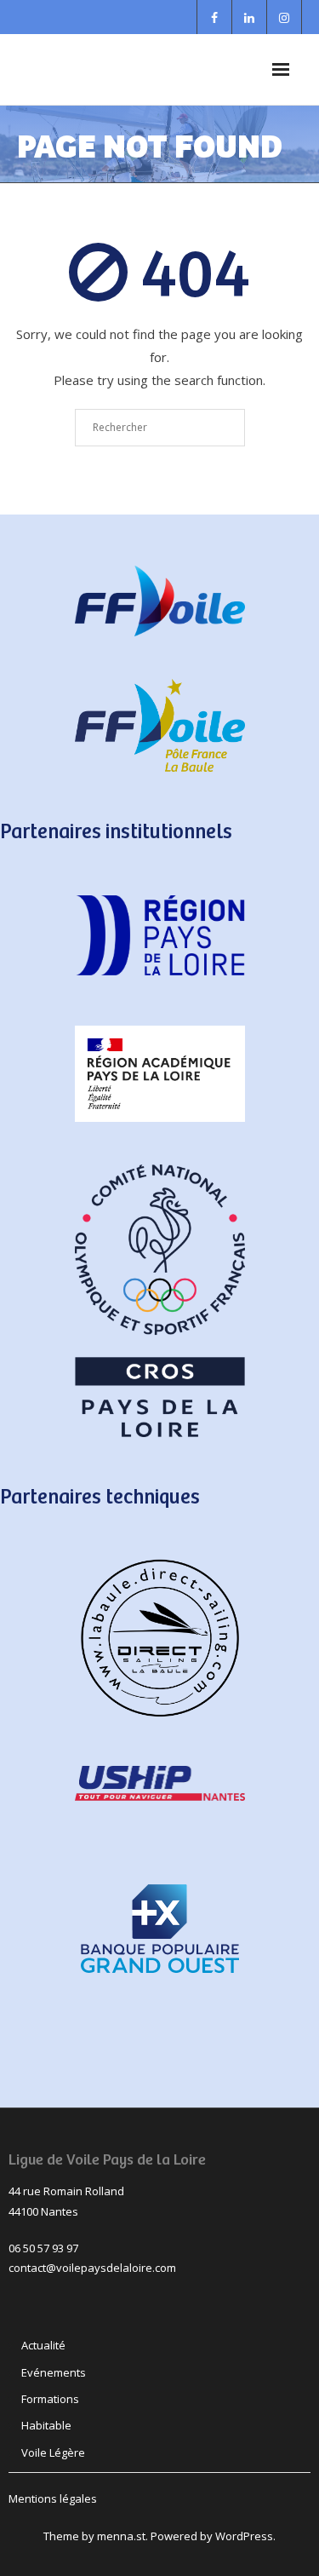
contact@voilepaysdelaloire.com (92, 2268)
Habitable (46, 2425)
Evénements (54, 2372)
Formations (50, 2399)
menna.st (121, 2536)
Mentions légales (53, 2498)
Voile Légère (53, 2452)
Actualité (43, 2345)
